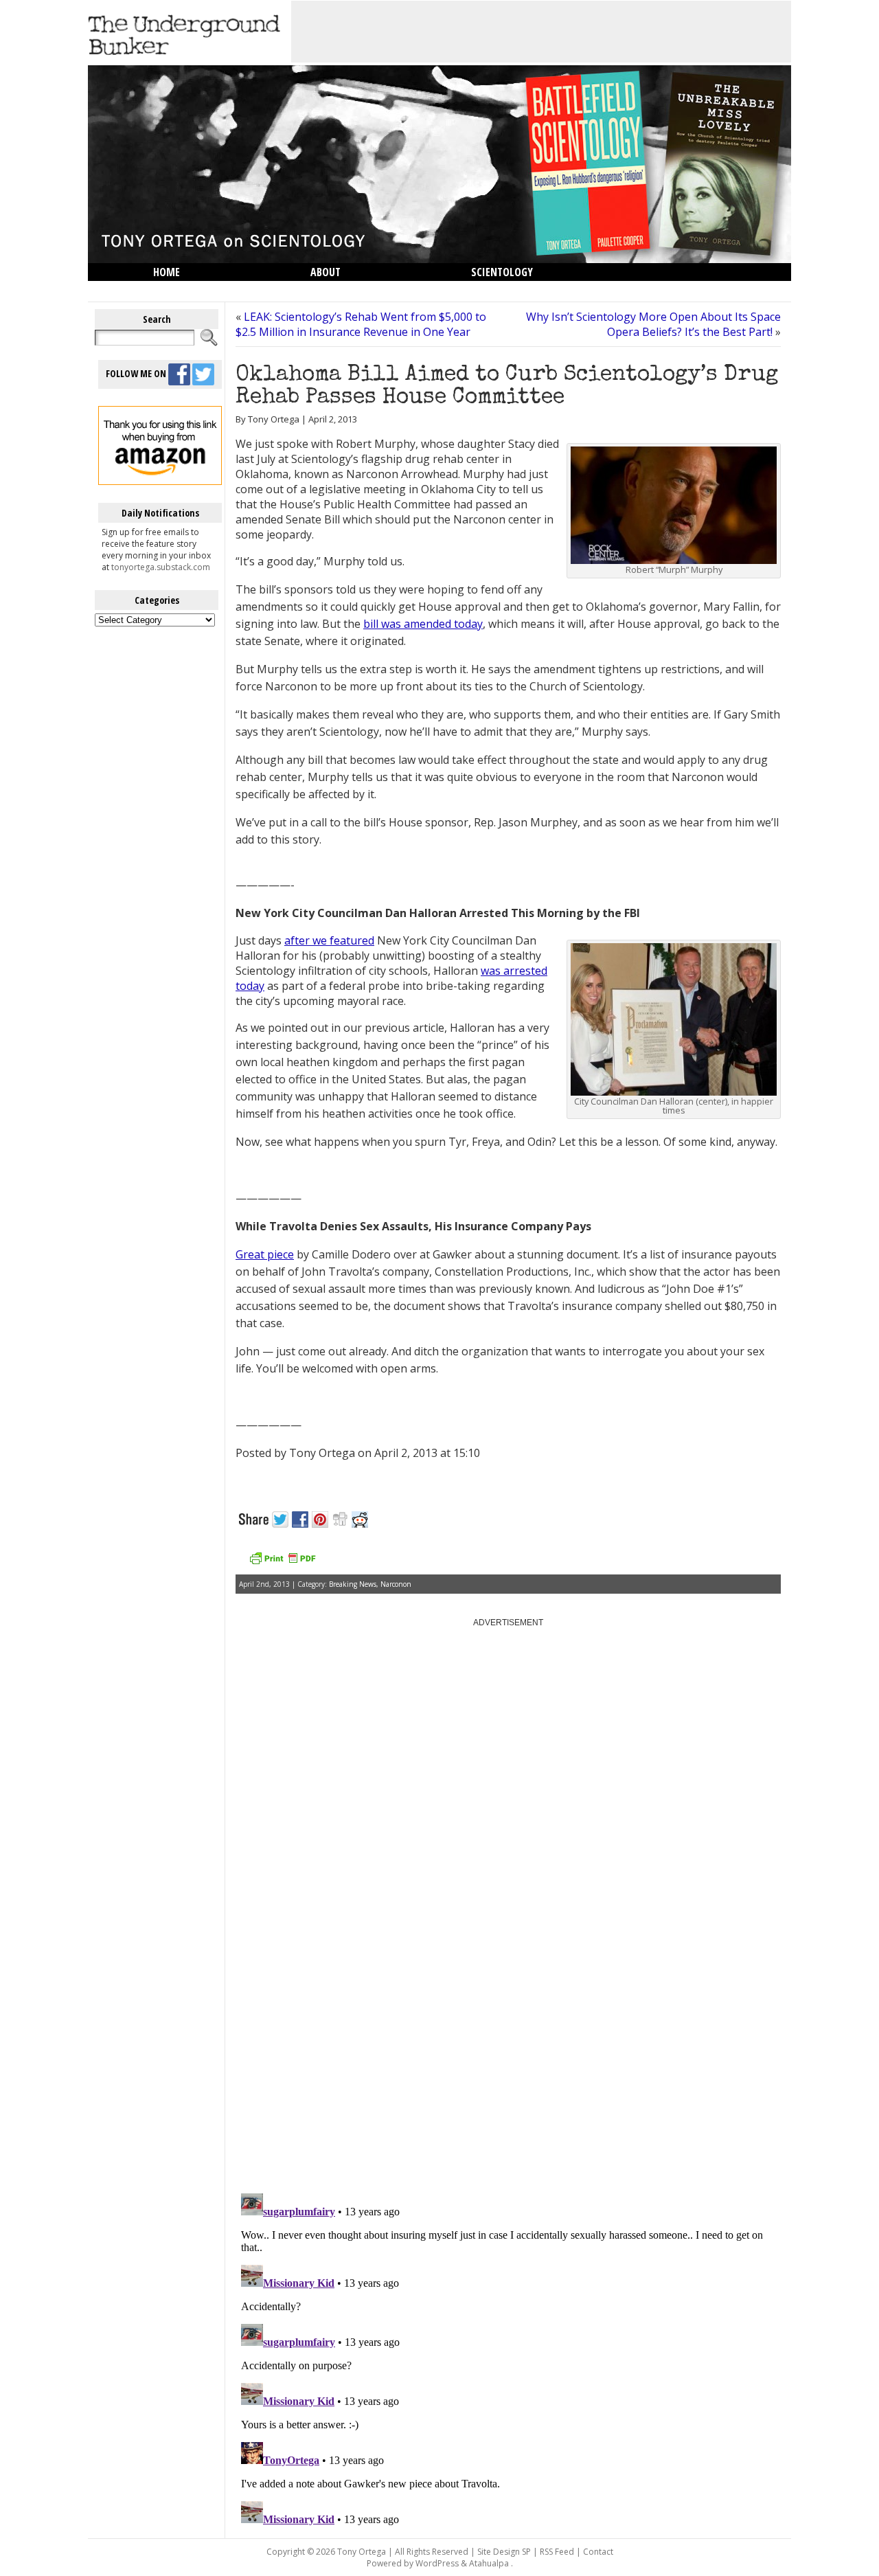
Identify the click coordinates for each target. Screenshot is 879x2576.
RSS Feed (557, 2552)
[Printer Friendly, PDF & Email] (282, 1563)
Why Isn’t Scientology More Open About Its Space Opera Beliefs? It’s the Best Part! (653, 324)
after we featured (329, 940)
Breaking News (353, 1584)
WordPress (437, 2563)
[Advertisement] (541, 32)
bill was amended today (423, 624)
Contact (598, 2552)
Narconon (396, 1584)
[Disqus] (508, 2008)
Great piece (265, 1254)
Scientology (502, 272)
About (326, 272)
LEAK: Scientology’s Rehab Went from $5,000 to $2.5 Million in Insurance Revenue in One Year (361, 324)
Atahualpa (489, 2563)
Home (167, 272)
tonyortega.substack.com (161, 567)
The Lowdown (187, 290)
